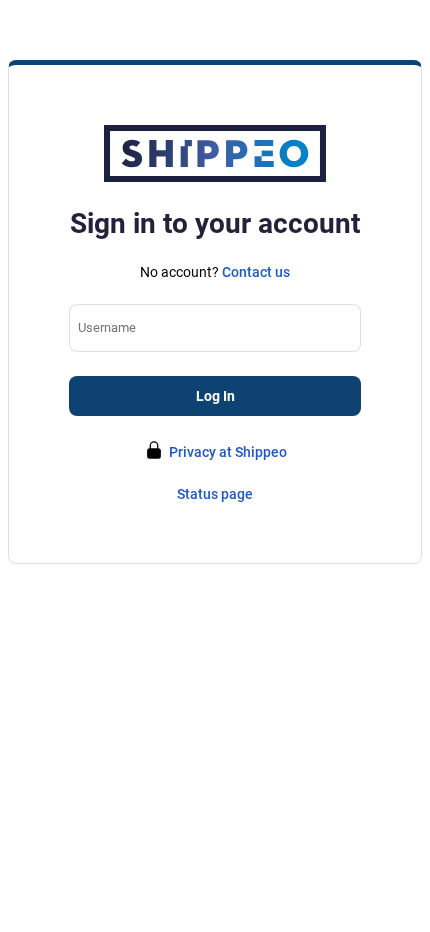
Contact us (256, 272)
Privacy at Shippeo (228, 452)
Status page (215, 494)
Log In (215, 396)
